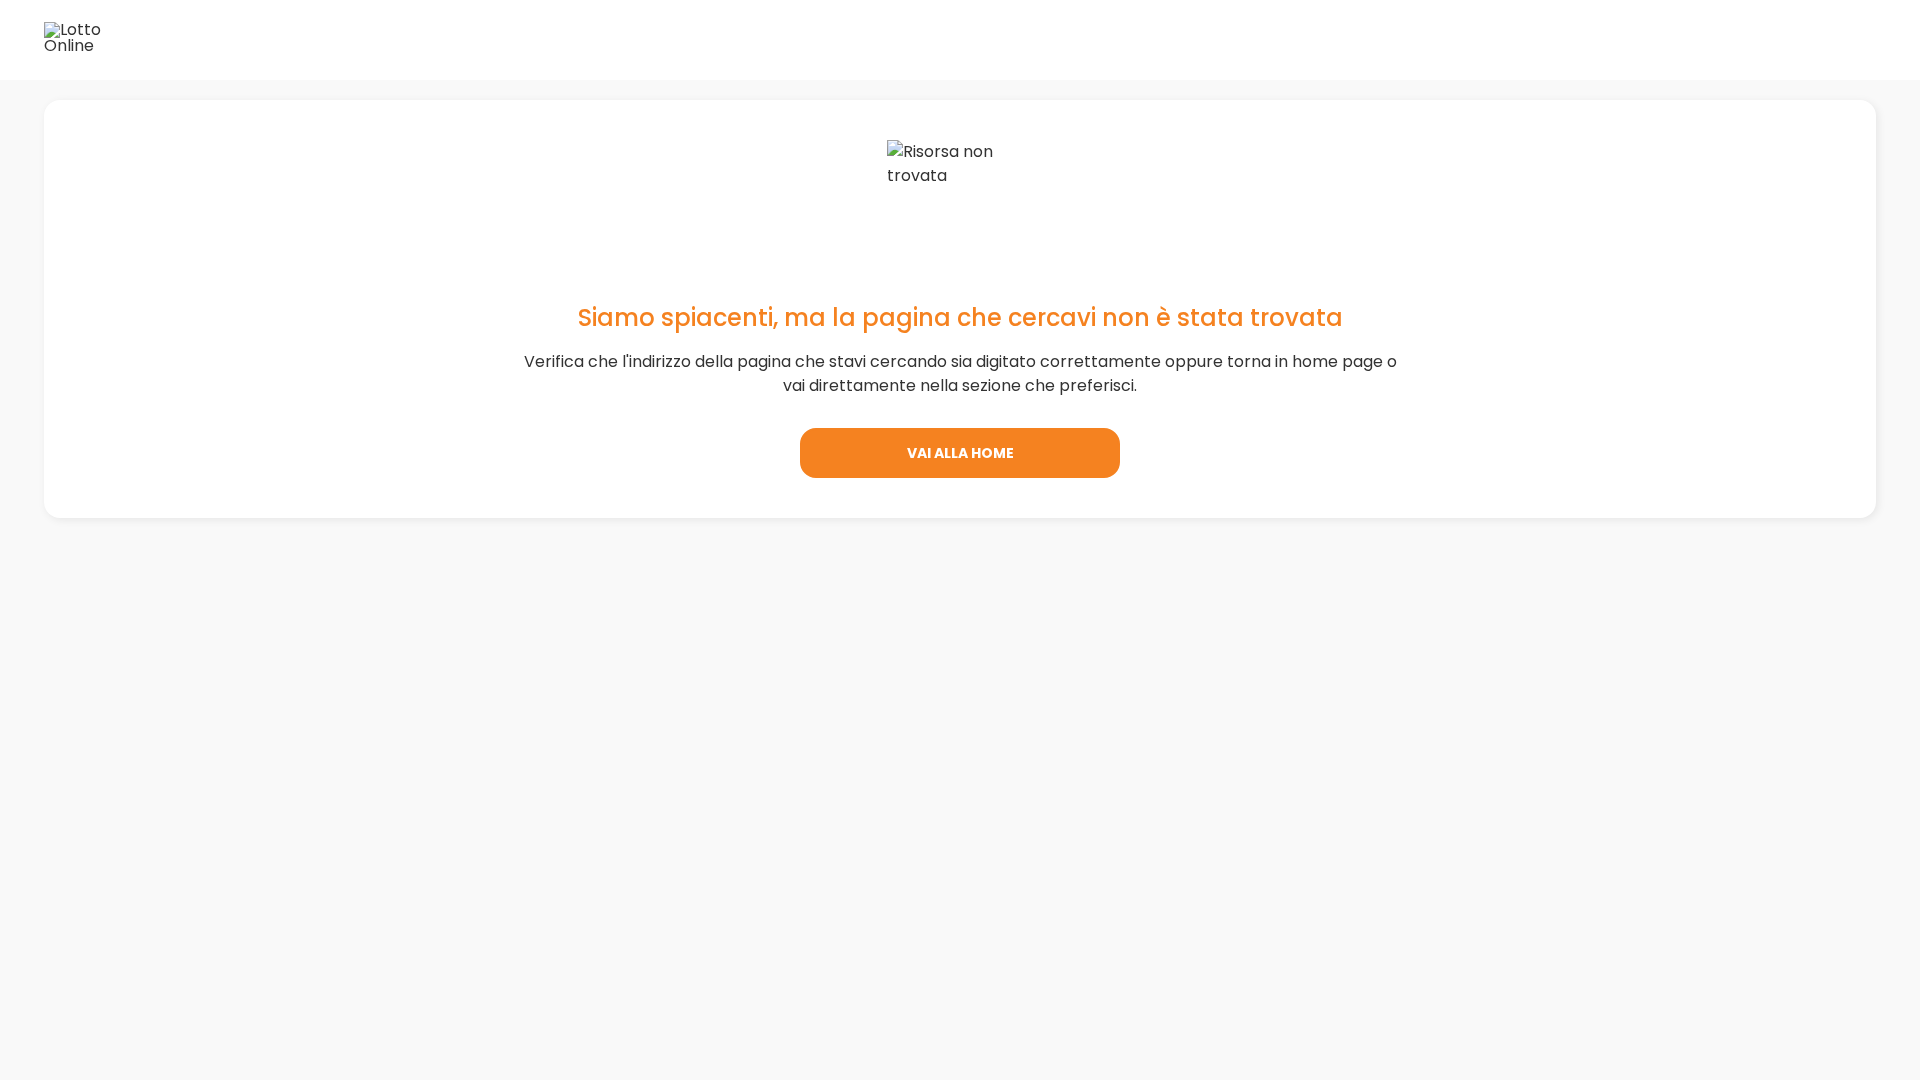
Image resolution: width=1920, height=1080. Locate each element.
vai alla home (960, 453)
